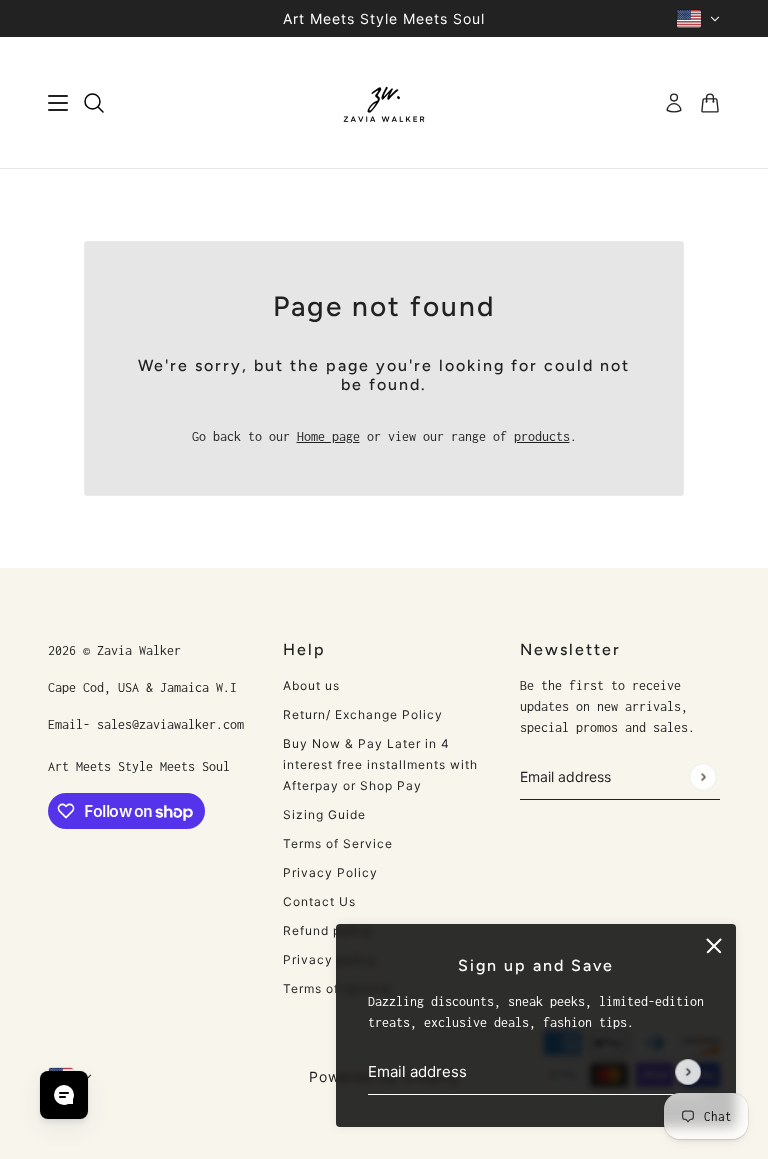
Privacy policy (330, 959)
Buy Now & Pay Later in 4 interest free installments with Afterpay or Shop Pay (380, 764)
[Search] (94, 103)
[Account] (674, 103)
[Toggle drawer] (58, 103)
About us (311, 685)
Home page (328, 436)
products (542, 436)
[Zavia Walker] (384, 103)
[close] (714, 946)
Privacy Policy (330, 872)
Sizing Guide (324, 814)
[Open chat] (64, 1095)
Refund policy (328, 930)
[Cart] (710, 103)
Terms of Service (338, 843)
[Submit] (688, 1072)
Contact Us (319, 901)
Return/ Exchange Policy (363, 714)
